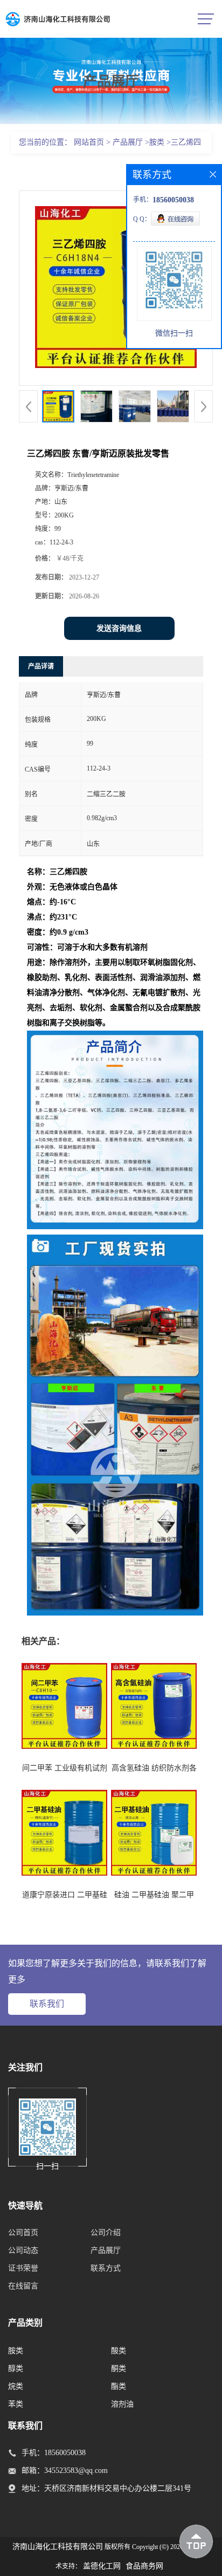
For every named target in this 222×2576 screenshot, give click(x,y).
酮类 (119, 2369)
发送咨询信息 (119, 628)
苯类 (16, 2404)
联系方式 (106, 2268)
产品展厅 (128, 142)
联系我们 (47, 2004)
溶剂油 (122, 2404)
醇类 (16, 2369)
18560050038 (65, 2453)
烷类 (16, 2386)
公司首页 (23, 2233)
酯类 (119, 2386)
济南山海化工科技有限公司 (58, 2547)
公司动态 (23, 2250)
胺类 (157, 142)
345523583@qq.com (76, 2471)
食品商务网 (144, 2566)
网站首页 (89, 142)
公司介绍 (106, 2233)
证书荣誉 (23, 2268)
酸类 (119, 2351)
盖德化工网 (102, 2566)
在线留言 (23, 2286)
